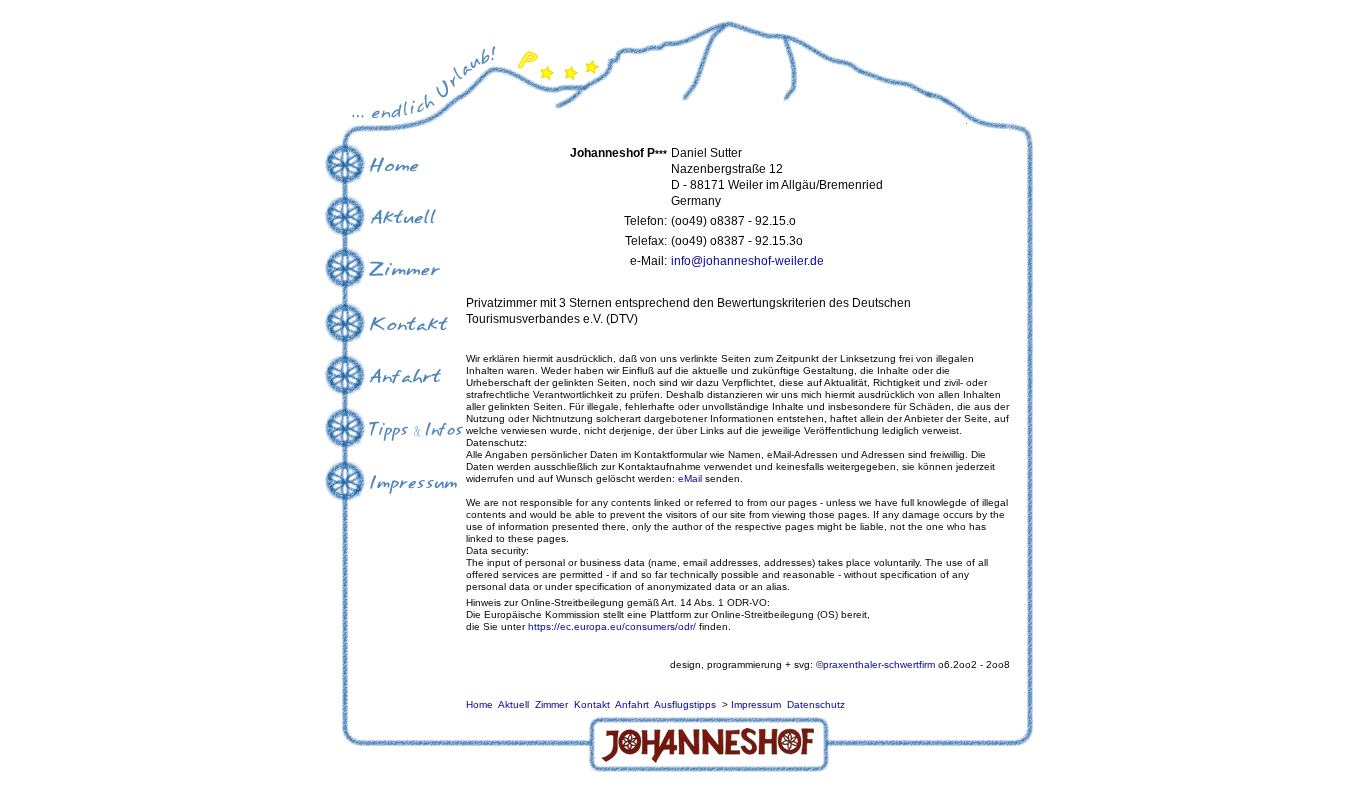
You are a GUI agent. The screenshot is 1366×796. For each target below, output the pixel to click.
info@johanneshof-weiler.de (747, 261)
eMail (690, 478)
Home (479, 704)
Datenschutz (816, 704)
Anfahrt (632, 704)
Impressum (756, 704)
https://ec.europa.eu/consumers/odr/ (612, 626)
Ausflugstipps (685, 704)
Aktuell (513, 704)
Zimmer (551, 704)
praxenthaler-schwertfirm (879, 664)
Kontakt (592, 704)
